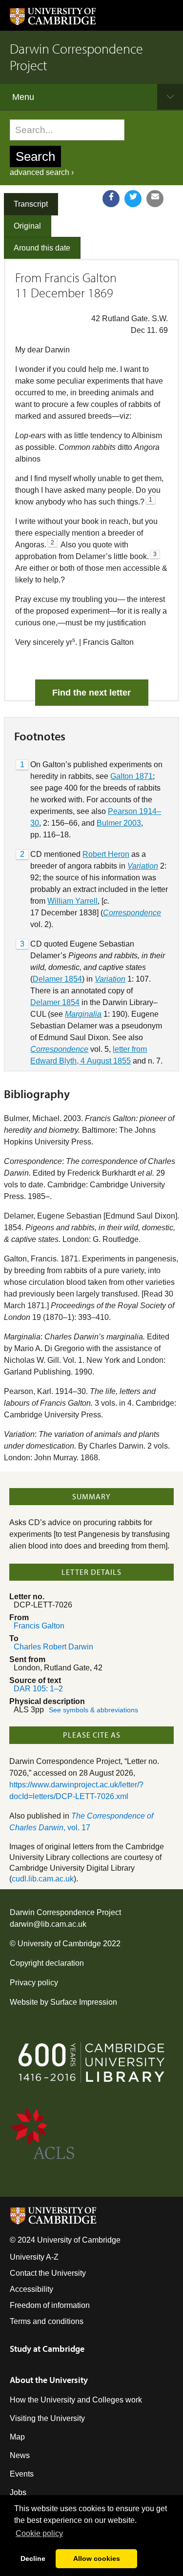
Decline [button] (33, 2558)
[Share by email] (155, 199)
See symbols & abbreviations (93, 1710)
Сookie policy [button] (39, 2533)
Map (17, 2437)
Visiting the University (47, 2418)
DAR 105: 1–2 (38, 1689)
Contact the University (48, 2273)
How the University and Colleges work (76, 2400)
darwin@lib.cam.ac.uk (48, 1924)
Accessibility (31, 2289)
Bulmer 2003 (119, 823)
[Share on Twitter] (133, 199)
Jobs (18, 2492)
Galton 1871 (132, 776)
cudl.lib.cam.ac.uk (43, 1879)
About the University (49, 2380)
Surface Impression (84, 2002)
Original (27, 226)
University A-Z (34, 2257)
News (20, 2455)
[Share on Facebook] (111, 199)
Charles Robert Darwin (53, 1647)
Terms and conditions (47, 2321)
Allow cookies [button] (97, 2558)
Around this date (42, 248)
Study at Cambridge (47, 2349)
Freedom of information (50, 2305)
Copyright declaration (47, 1963)
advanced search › (42, 172)
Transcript (31, 204)
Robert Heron (106, 854)
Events (22, 2474)
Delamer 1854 (57, 979)
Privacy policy (34, 1983)
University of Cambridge (59, 1944)
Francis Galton (39, 1626)
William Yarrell (72, 901)
